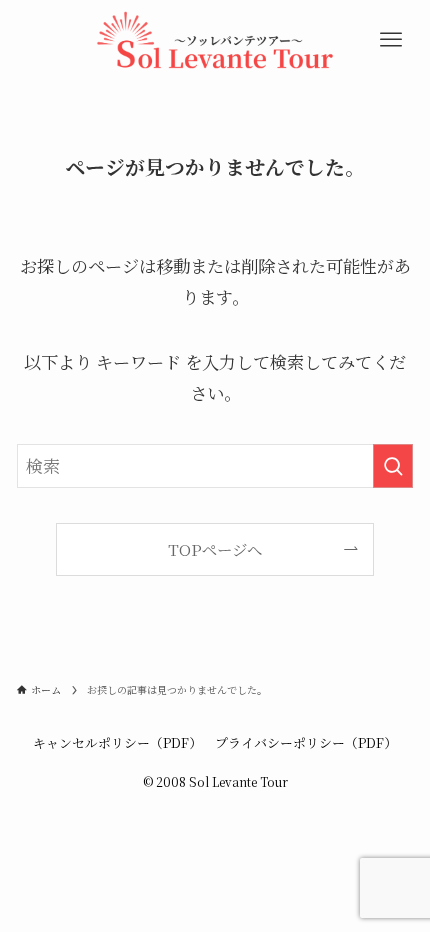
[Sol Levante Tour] (215, 40)
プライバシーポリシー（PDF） (306, 742)
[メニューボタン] (391, 40)
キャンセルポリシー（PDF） (117, 742)
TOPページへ (215, 549)
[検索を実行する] (393, 466)
